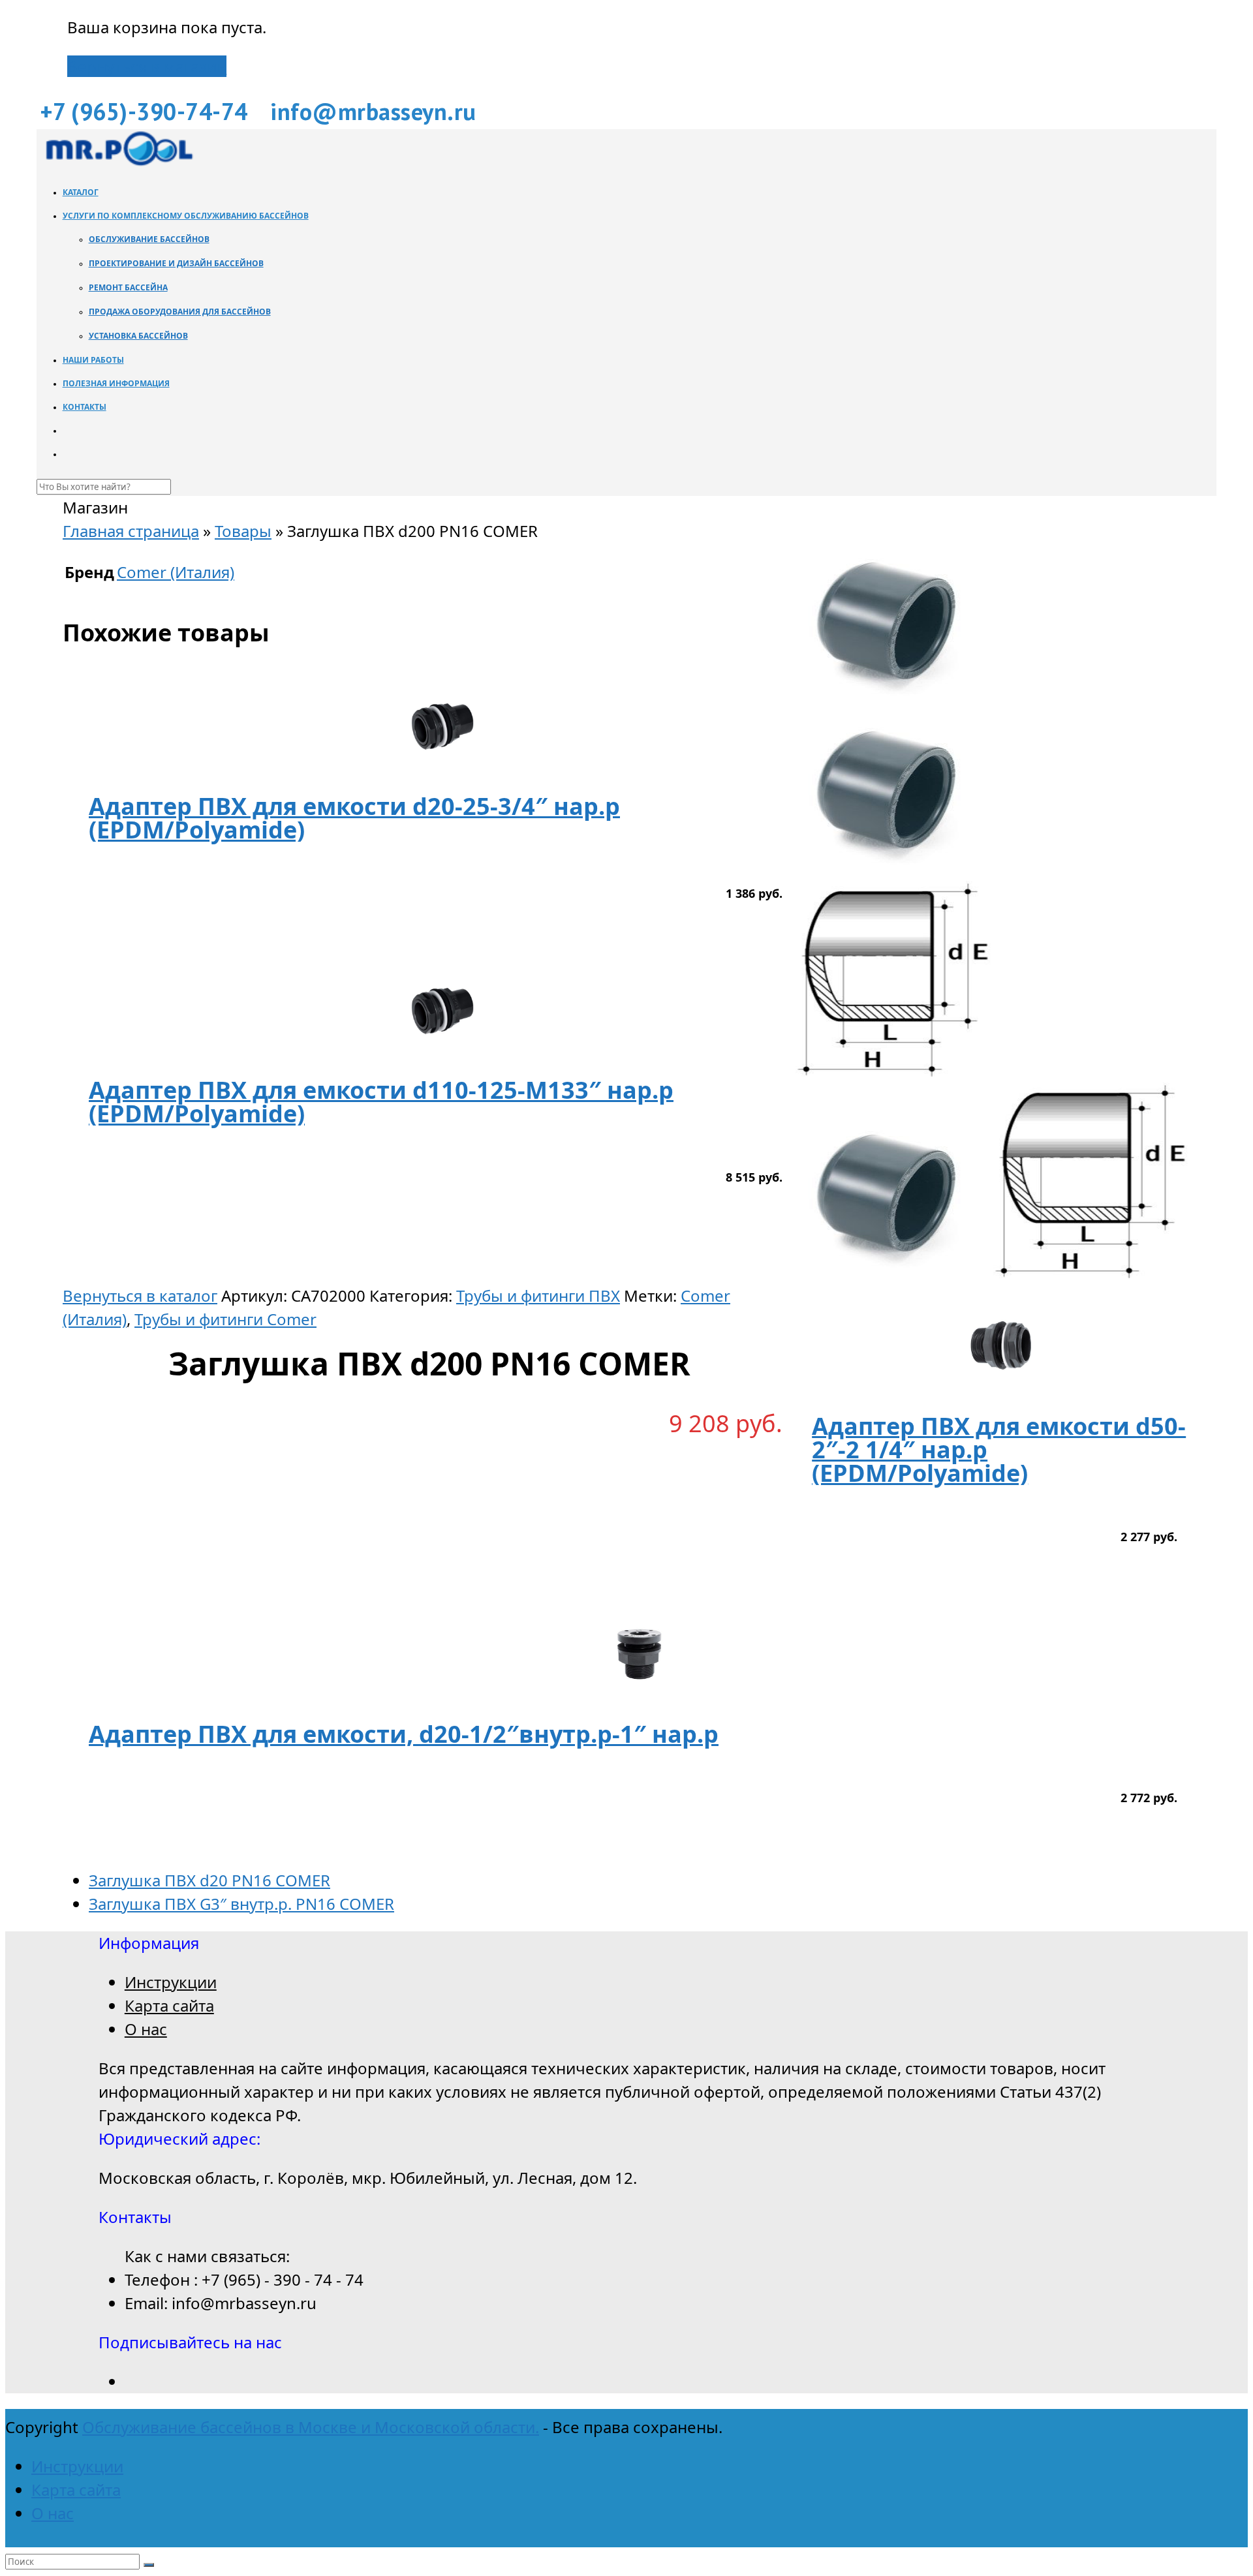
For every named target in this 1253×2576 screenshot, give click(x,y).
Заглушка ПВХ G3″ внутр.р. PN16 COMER (241, 1904)
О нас (146, 2029)
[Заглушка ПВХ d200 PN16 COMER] (894, 869)
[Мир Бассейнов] (118, 162)
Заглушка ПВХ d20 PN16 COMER (209, 1880)
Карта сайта (169, 2005)
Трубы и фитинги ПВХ (538, 1296)
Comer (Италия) (176, 572)
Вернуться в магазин (147, 66)
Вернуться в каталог (140, 1296)
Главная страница (131, 531)
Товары (243, 531)
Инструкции (171, 1982)
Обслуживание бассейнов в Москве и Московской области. (311, 2427)
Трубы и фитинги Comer (225, 1319)
